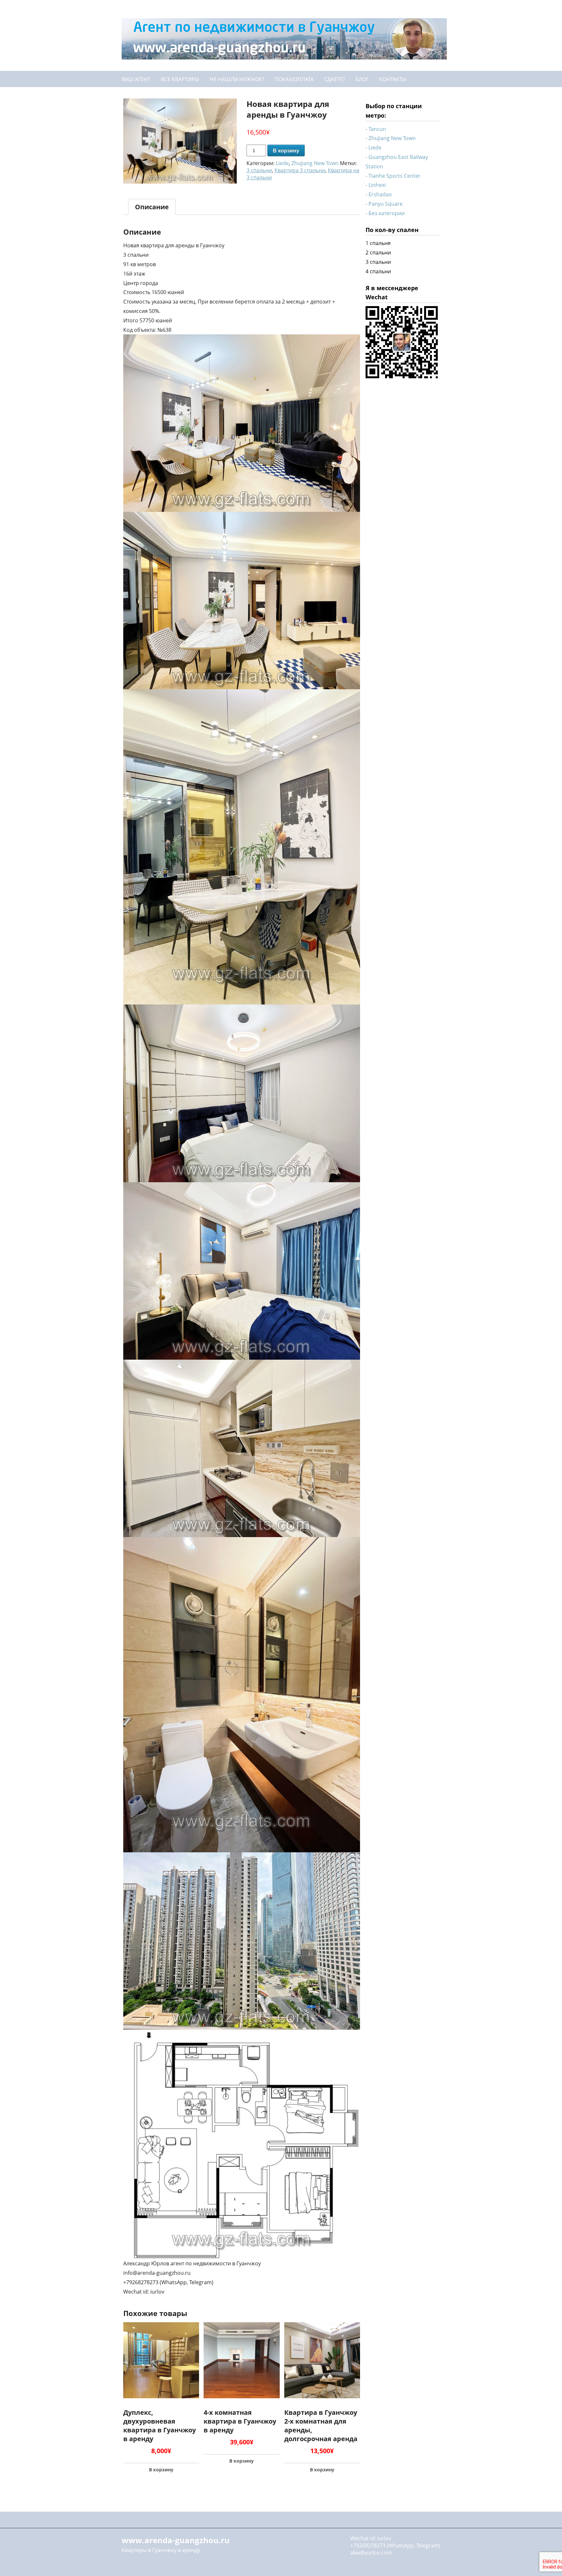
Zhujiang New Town (315, 163)
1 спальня (378, 243)
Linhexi (377, 185)
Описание (152, 207)
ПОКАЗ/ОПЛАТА (294, 79)
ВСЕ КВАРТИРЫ (180, 79)
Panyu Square (386, 204)
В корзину (286, 151)
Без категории (387, 213)
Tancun (377, 129)
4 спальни (378, 271)
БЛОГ (362, 79)
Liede (282, 163)
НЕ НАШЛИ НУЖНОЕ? (237, 79)
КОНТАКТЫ (393, 79)
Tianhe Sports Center (395, 176)
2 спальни (378, 252)
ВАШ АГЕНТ (136, 79)
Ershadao (380, 194)
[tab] (152, 207)
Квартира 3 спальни (300, 170)
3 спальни (259, 170)
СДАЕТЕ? (335, 79)
